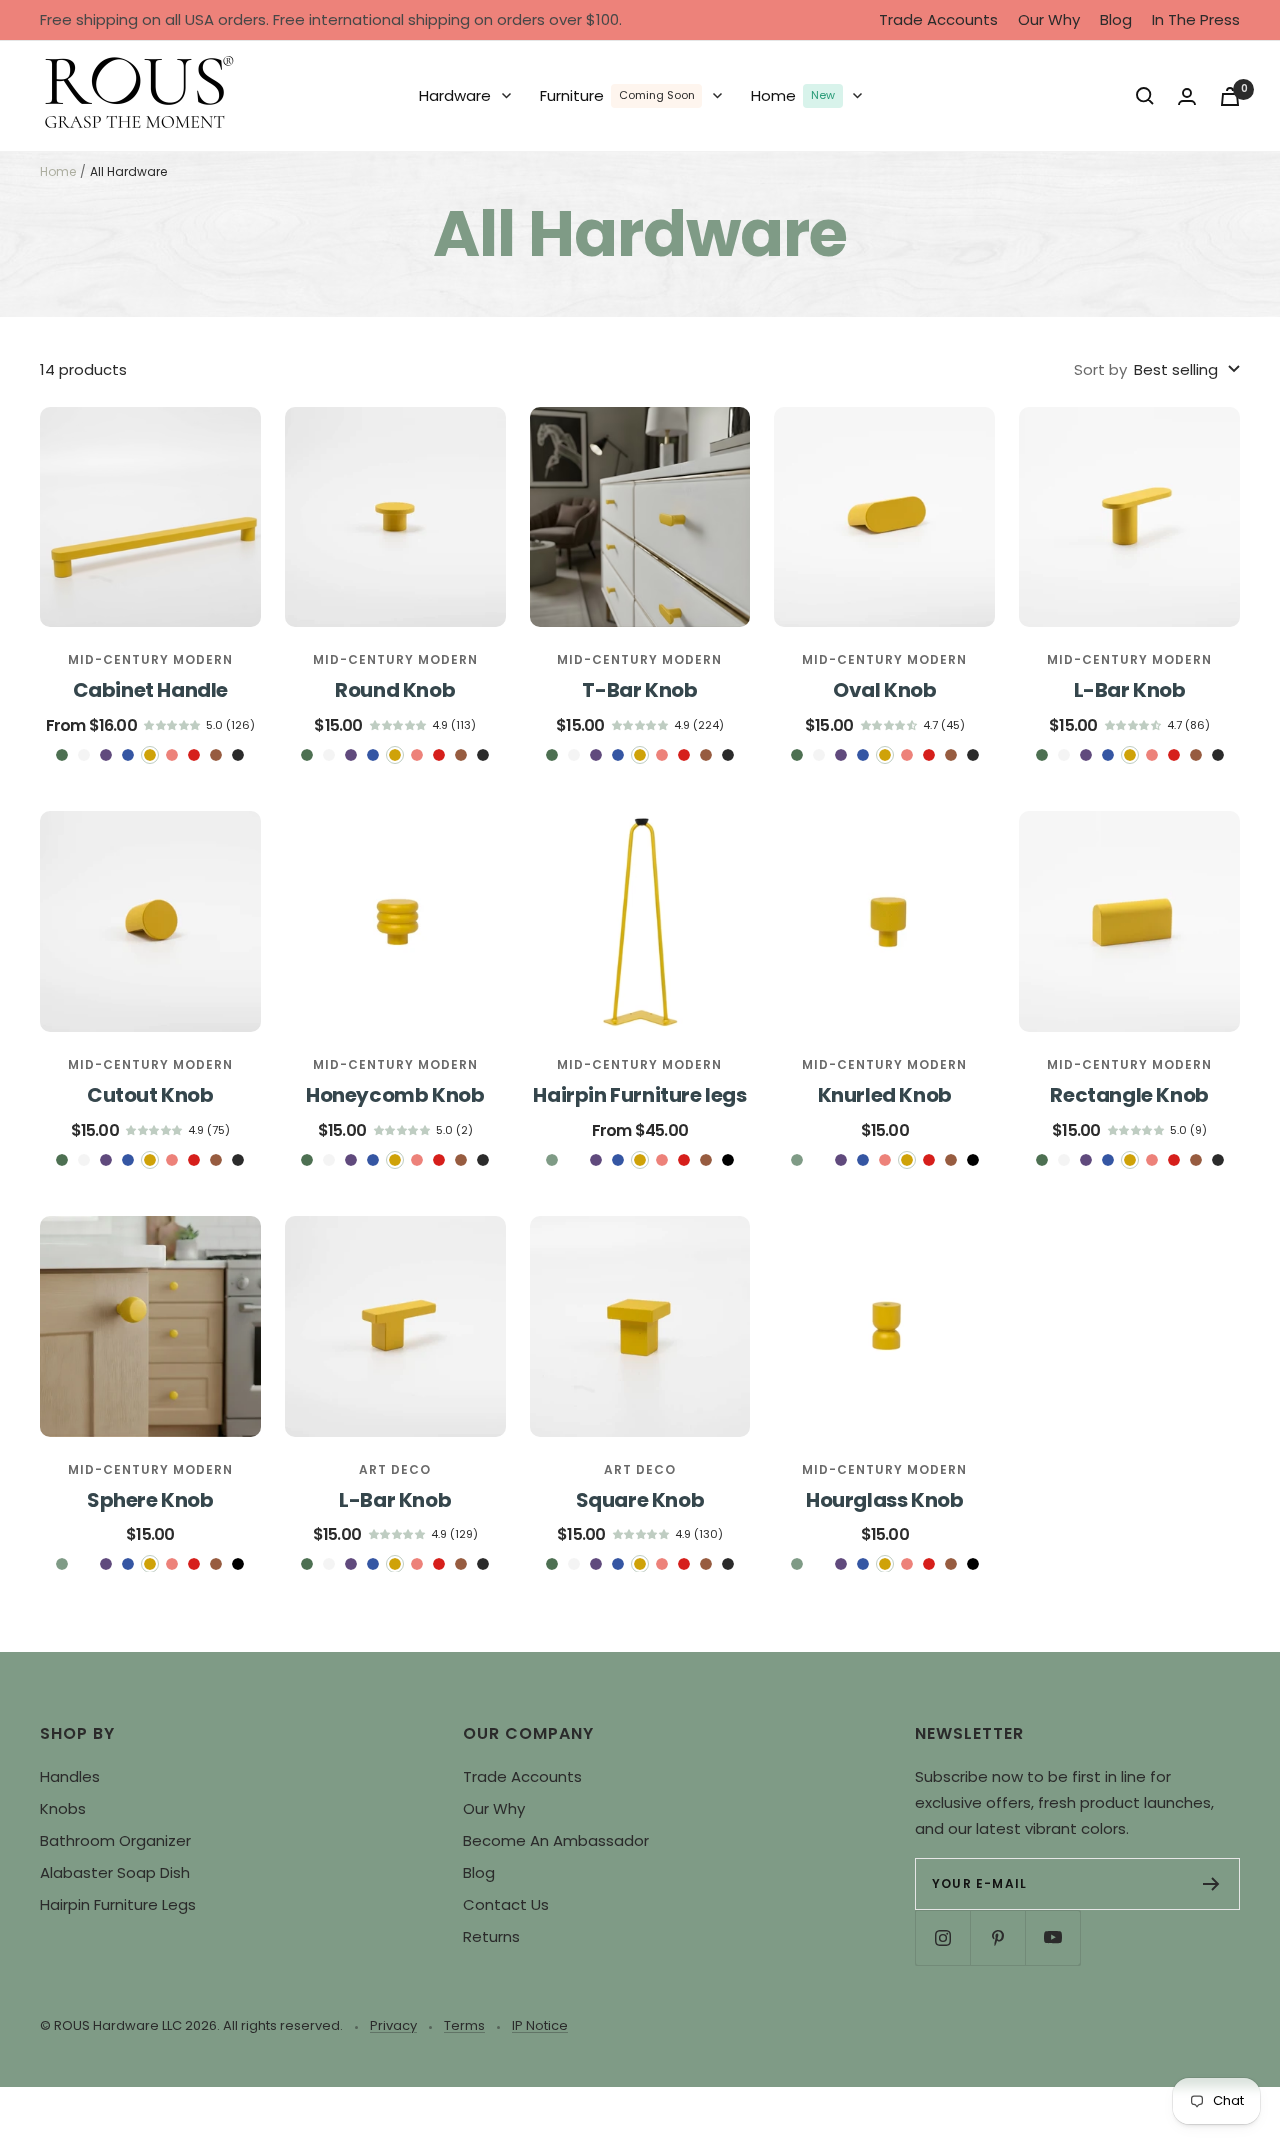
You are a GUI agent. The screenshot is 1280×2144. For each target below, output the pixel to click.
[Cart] (1230, 96)
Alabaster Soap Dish (115, 1872)
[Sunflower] (150, 755)
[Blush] (172, 755)
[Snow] (84, 755)
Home (58, 171)
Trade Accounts (938, 19)
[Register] (1211, 1884)
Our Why (1049, 19)
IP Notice (540, 2025)
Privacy (393, 2025)
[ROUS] (140, 96)
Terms (464, 2025)
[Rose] (194, 755)
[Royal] (106, 755)
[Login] (1187, 96)
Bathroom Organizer (115, 1840)
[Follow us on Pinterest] (997, 1937)
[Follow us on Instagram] (942, 1937)
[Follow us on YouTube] (1052, 1937)
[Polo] (128, 755)
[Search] (1145, 96)
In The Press (1196, 19)
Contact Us (506, 1904)
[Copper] (216, 755)
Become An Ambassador (556, 1840)
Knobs (63, 1808)
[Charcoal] (238, 755)
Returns (491, 1936)
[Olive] (62, 755)
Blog (1116, 19)
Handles (70, 1776)
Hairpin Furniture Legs (118, 1904)
